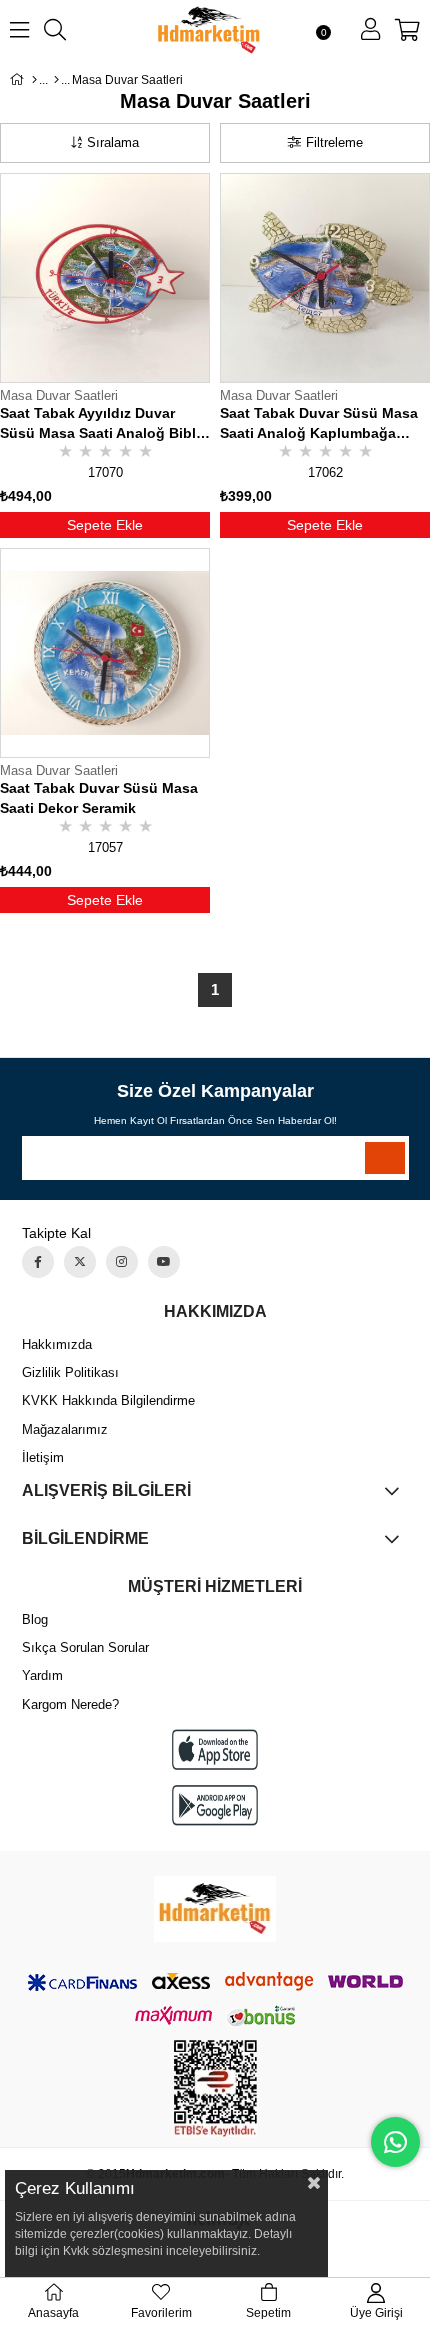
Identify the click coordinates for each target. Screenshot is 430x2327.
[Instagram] (122, 1262)
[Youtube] (164, 1262)
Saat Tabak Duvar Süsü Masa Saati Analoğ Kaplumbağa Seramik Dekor (319, 424)
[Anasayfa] (34, 80)
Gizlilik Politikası (70, 1372)
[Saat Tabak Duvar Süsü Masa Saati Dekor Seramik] (105, 653)
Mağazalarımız (65, 1429)
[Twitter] (80, 1262)
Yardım (42, 1675)
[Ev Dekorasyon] (56, 80)
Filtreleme (334, 142)
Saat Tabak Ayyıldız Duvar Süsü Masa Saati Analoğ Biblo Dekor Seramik (102, 424)
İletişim (43, 1457)
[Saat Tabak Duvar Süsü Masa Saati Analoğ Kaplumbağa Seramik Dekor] (325, 278)
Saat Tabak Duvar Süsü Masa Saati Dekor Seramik (99, 798)
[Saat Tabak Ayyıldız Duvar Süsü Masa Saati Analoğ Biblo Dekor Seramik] (105, 278)
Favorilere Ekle (194, 447)
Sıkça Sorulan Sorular (85, 1647)
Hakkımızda (57, 1344)
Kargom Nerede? (70, 1704)
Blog (35, 1619)
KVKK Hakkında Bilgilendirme (108, 1400)
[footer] (215, 1909)
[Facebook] (38, 1262)
